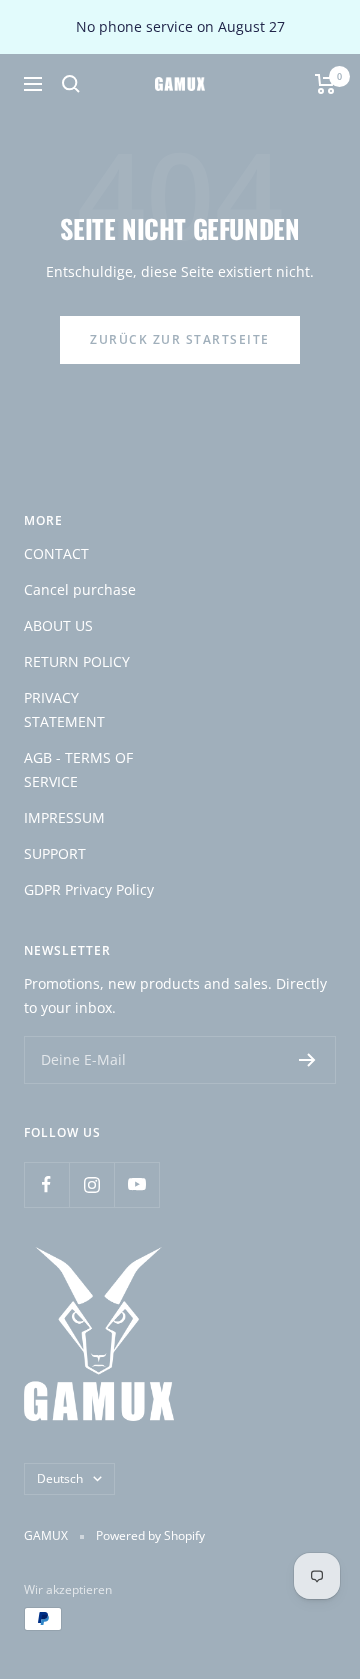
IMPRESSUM (64, 817)
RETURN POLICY (77, 661)
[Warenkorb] (325, 84)
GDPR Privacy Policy (89, 889)
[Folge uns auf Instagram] (91, 1184)
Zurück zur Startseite (180, 339)
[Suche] (71, 84)
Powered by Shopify (150, 1535)
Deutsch (60, 1478)
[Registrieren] (307, 1060)
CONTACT (56, 553)
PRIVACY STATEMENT (64, 709)
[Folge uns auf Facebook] (46, 1184)
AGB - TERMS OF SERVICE (78, 769)
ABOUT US (58, 625)
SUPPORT (55, 853)
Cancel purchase (80, 589)
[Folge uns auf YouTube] (136, 1184)
